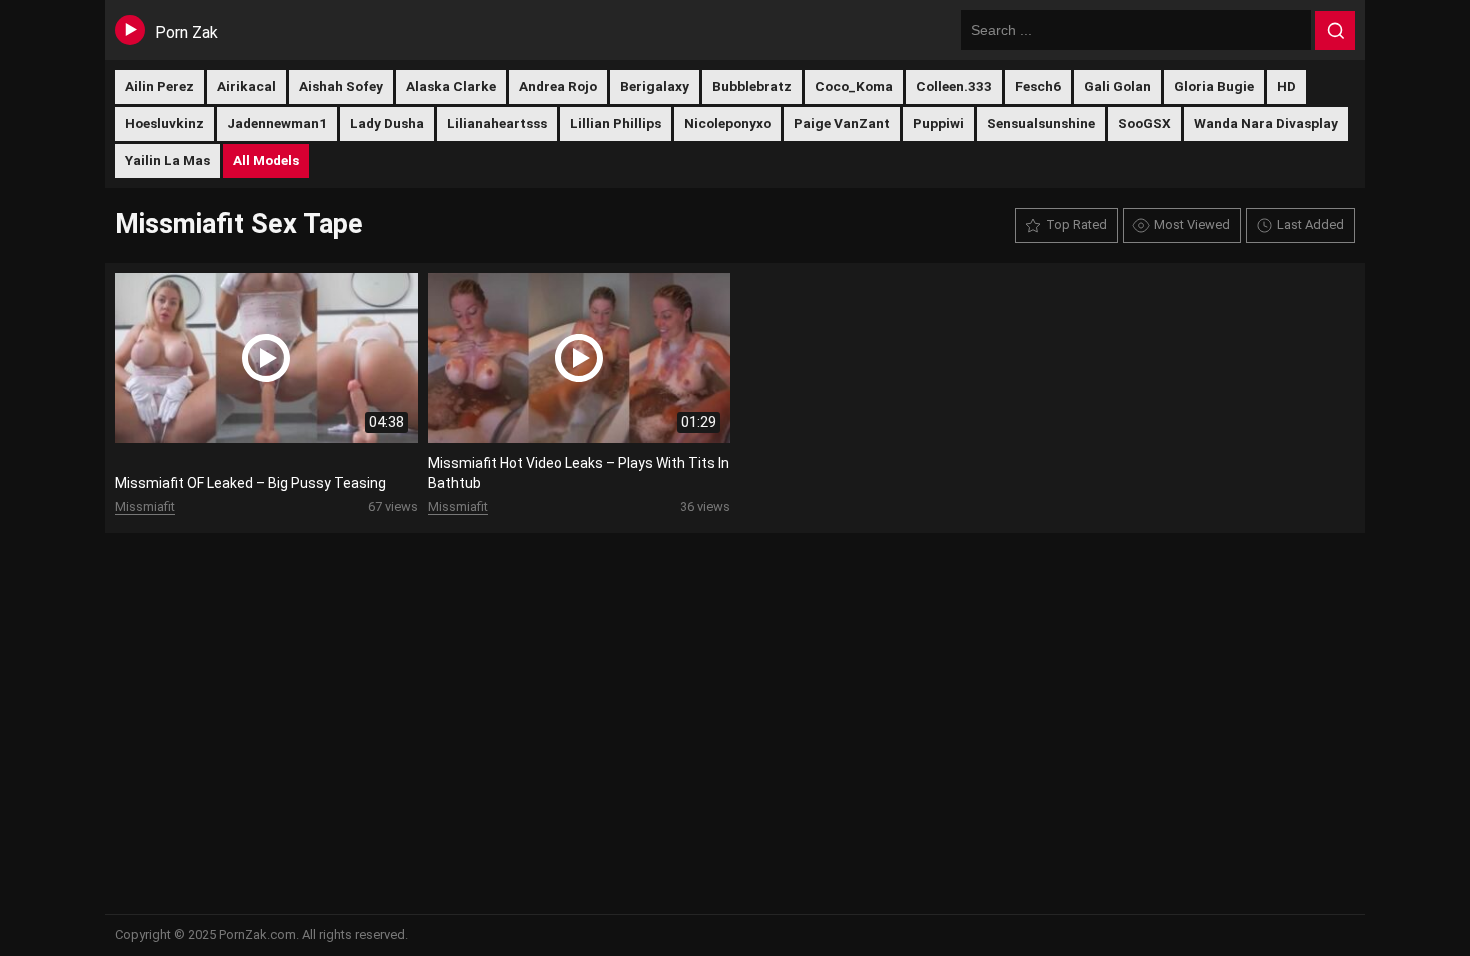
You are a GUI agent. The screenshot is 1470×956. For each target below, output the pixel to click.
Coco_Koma (854, 86)
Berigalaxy (654, 86)
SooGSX (1144, 123)
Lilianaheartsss (497, 123)
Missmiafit (145, 506)
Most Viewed (1192, 224)
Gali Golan (1117, 86)
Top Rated (1076, 224)
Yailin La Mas (167, 160)
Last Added (1310, 224)
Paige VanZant (842, 123)
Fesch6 (1038, 86)
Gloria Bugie (1214, 86)
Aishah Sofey (341, 86)
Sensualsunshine (1041, 123)
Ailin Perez (159, 86)
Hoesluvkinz (164, 123)
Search (1335, 31)
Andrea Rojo (558, 86)
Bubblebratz (752, 86)
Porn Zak (186, 32)
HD (1286, 86)
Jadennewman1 (277, 123)
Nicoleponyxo (727, 123)
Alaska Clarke (451, 86)
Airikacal (246, 86)
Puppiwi (938, 123)
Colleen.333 (954, 86)
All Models (266, 160)
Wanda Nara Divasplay (1266, 123)
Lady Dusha (387, 123)
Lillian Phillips (615, 123)
